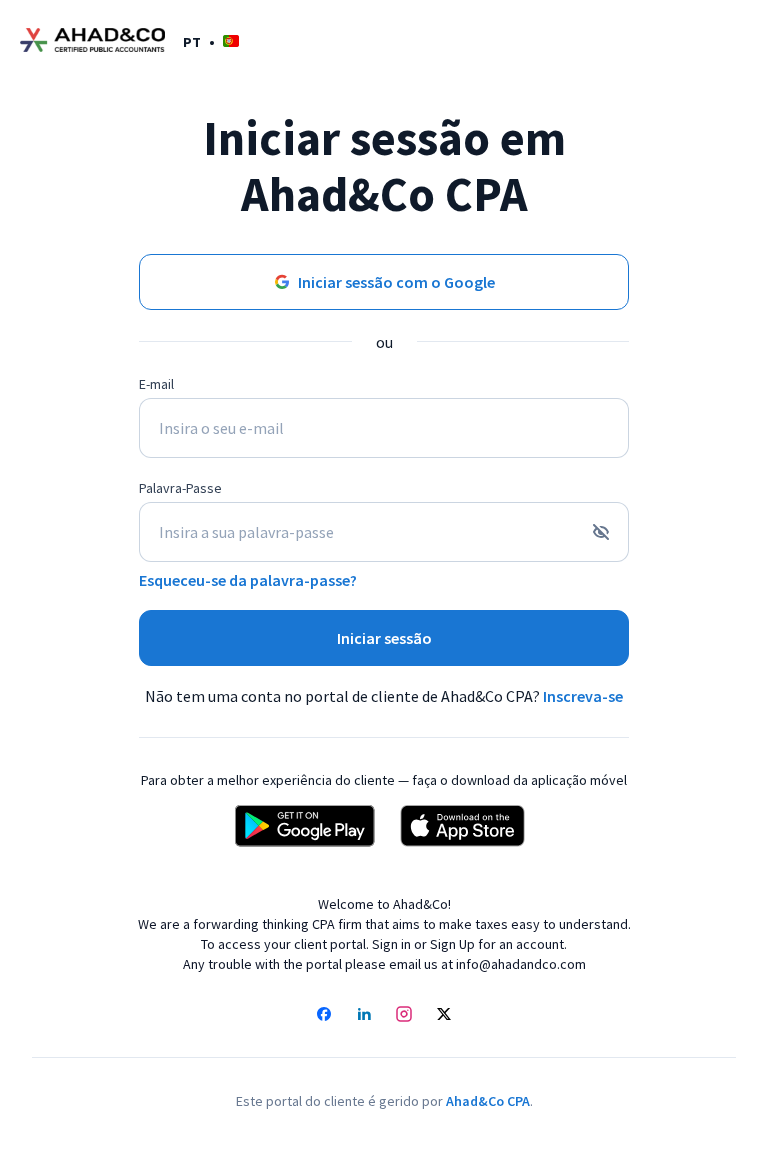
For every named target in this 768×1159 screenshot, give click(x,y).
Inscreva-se (583, 696)
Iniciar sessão (384, 638)
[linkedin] (364, 1016)
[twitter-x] (444, 1016)
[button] (211, 41)
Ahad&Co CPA (488, 1101)
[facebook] (324, 1016)
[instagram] (404, 1016)
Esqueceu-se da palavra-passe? (248, 580)
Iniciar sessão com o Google (396, 282)
